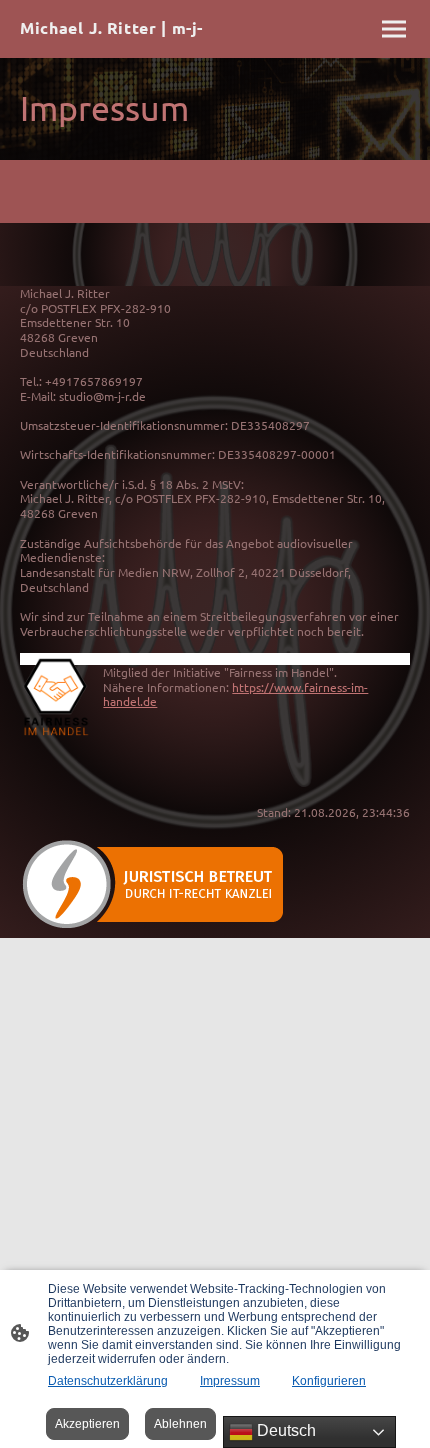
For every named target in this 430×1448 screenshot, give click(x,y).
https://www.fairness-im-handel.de (235, 694)
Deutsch (284, 1430)
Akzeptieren (87, 1424)
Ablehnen (180, 1424)
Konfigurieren (329, 1381)
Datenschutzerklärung (108, 1381)
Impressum (230, 1381)
